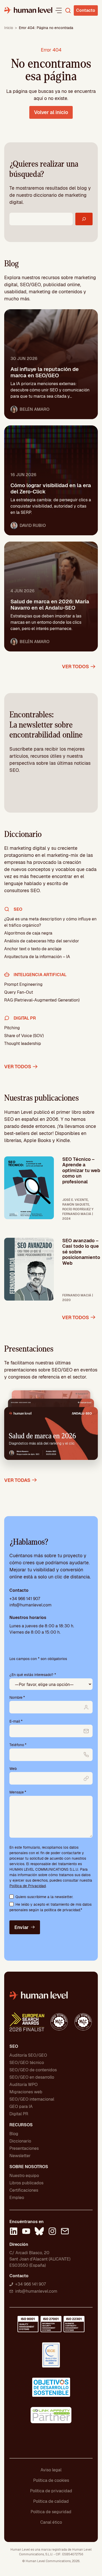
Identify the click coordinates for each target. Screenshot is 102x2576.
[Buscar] (84, 219)
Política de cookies (51, 2480)
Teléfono (18, 1745)
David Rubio (33, 525)
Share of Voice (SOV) (24, 1036)
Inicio (9, 28)
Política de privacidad (51, 2491)
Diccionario (20, 2141)
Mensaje (18, 1792)
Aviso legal (51, 2470)
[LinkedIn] (14, 2232)
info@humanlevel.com (30, 1605)
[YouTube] (26, 2232)
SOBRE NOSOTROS (29, 2167)
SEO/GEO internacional (32, 2099)
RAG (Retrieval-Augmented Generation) (42, 1000)
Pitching (12, 1028)
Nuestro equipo (24, 2176)
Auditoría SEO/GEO (28, 2055)
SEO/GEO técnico (27, 2063)
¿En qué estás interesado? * (33, 1675)
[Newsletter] (65, 2232)
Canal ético (51, 2522)
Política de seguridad (51, 2512)
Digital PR (19, 2114)
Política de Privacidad (28, 1886)
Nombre (17, 1697)
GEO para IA (21, 2107)
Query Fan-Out (19, 992)
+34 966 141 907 (25, 1599)
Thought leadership (23, 1044)
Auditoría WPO (24, 2085)
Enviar (21, 1927)
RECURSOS (21, 2125)
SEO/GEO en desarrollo (32, 2077)
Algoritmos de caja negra (28, 933)
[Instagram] (52, 2232)
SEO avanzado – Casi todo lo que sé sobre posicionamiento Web (81, 1252)
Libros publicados (26, 2183)
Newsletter (20, 2156)
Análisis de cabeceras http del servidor (42, 941)
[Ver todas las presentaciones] (51, 1429)
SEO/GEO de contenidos (33, 2070)
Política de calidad (51, 2501)
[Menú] (59, 10)
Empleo (17, 2198)
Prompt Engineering (23, 984)
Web (13, 1769)
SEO (14, 2046)
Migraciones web (26, 2092)
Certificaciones (24, 2190)
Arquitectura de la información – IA (37, 957)
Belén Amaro (35, 409)
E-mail (16, 1721)
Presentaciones (24, 2148)
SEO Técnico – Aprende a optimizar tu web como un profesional (81, 1170)
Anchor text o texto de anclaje (33, 949)
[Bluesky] (39, 2232)
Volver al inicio (51, 112)
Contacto (86, 10)
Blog (14, 2134)
